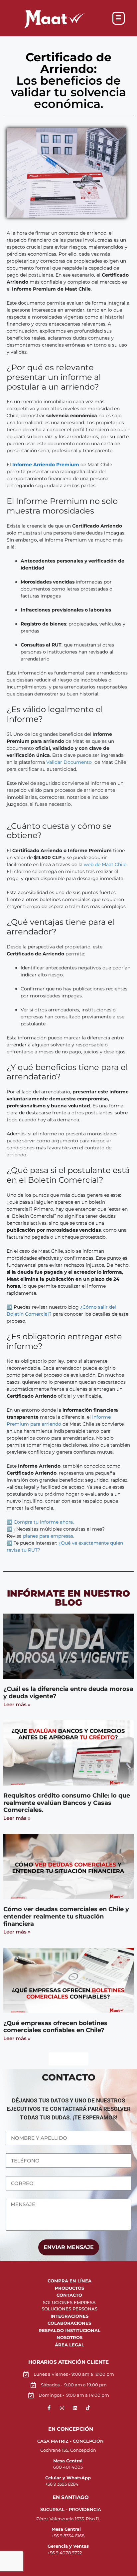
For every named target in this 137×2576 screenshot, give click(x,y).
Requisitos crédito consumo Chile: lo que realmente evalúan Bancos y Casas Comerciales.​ (67, 1803)
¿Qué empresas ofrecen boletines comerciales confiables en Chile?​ (55, 2027)
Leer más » (17, 1704)
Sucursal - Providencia (71, 2509)
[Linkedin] (75, 2408)
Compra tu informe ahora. (44, 1522)
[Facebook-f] (49, 2408)
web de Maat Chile (105, 864)
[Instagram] (62, 2408)
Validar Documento (69, 762)
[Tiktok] (88, 2408)
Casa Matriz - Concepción (70, 2441)
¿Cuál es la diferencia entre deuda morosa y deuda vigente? (68, 1693)
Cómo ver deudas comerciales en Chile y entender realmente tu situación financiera (66, 1916)
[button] (119, 18)
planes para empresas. (49, 1536)
